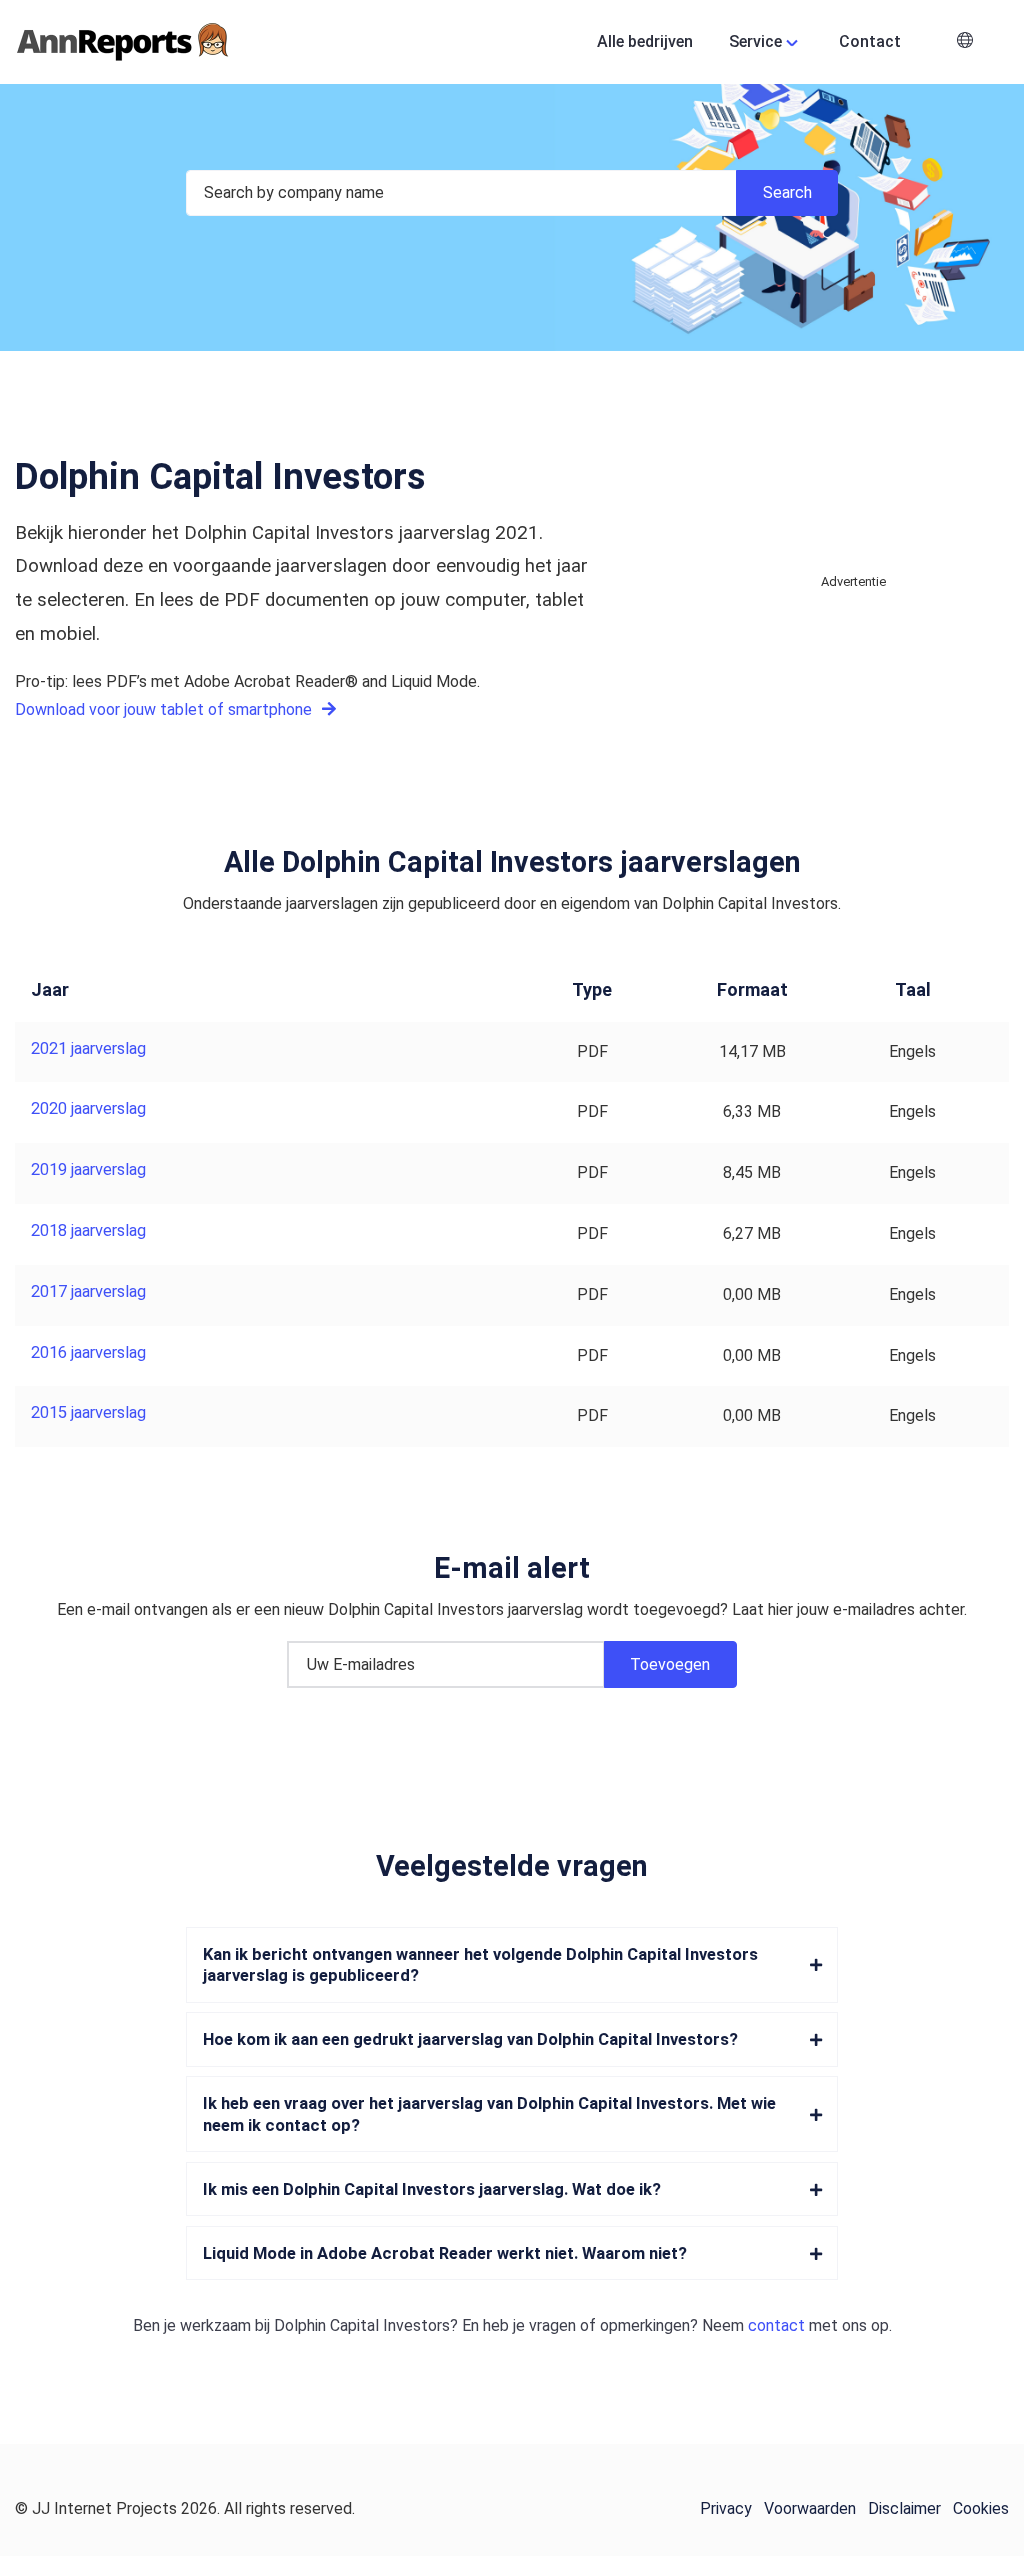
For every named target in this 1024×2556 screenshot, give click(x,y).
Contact (870, 41)
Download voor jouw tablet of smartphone (165, 709)
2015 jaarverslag (88, 1412)
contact (776, 2325)
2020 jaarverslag (88, 1108)
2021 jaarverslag (88, 1048)
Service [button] (755, 41)
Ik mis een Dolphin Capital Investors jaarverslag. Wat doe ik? (432, 2189)
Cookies (981, 2508)
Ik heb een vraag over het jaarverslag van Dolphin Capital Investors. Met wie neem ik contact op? (489, 2114)
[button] (965, 42)
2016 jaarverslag (88, 1352)
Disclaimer (904, 2508)
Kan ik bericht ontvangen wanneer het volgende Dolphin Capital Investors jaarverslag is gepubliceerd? (480, 1965)
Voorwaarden (810, 2508)
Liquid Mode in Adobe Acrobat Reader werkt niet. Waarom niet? (445, 2253)
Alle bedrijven (645, 41)
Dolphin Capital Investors (362, 2325)
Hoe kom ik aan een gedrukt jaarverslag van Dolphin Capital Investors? (470, 2039)
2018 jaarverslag (88, 1230)
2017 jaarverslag (88, 1291)
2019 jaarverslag (88, 1169)
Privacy (726, 2508)
